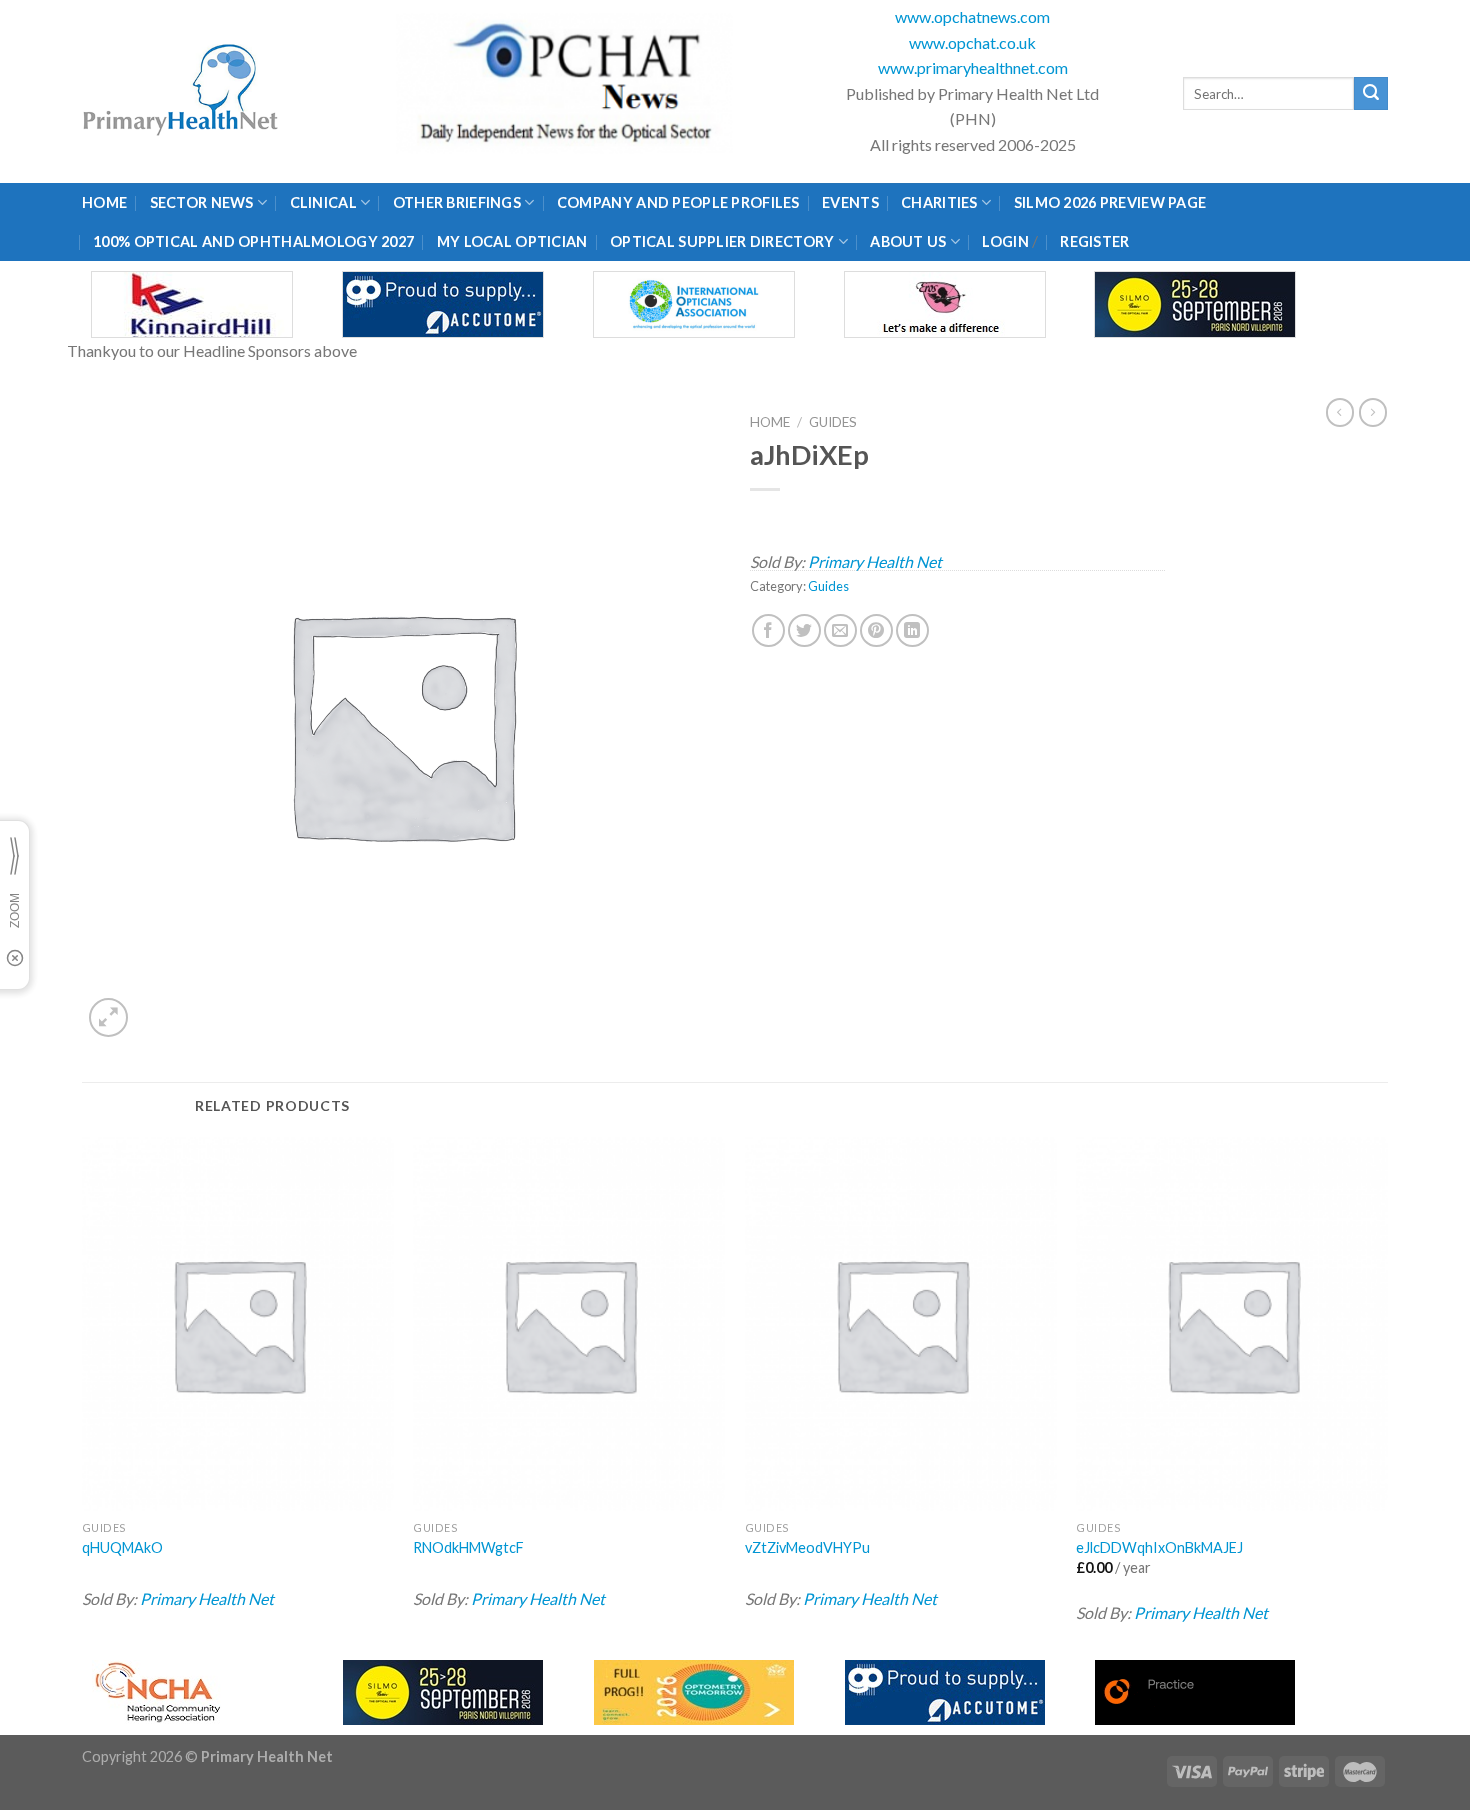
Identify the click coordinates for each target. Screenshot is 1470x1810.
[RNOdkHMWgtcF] (569, 1324)
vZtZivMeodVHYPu (807, 1547)
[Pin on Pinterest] (876, 630)
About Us (908, 241)
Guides (833, 422)
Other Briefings (457, 202)
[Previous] (83, 1392)
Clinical (323, 202)
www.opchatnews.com (972, 16)
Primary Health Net (875, 561)
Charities (939, 202)
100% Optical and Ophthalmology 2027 (253, 241)
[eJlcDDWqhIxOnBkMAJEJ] (1232, 1324)
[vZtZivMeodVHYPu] (901, 1324)
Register (1094, 241)
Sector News (202, 202)
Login (1005, 241)
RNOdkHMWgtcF (468, 1547)
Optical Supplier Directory (722, 241)
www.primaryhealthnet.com (973, 67)
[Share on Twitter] (804, 630)
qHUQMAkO (122, 1547)
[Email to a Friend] (840, 630)
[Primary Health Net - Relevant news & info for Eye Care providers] (182, 91)
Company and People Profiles (678, 202)
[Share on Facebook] (768, 630)
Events (850, 202)
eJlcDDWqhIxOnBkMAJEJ (1159, 1547)
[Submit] (1371, 94)
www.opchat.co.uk (972, 42)
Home (104, 202)
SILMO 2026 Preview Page (1113, 202)
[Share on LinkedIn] (912, 630)
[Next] (1387, 1392)
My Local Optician (512, 241)
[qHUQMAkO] (238, 1324)
